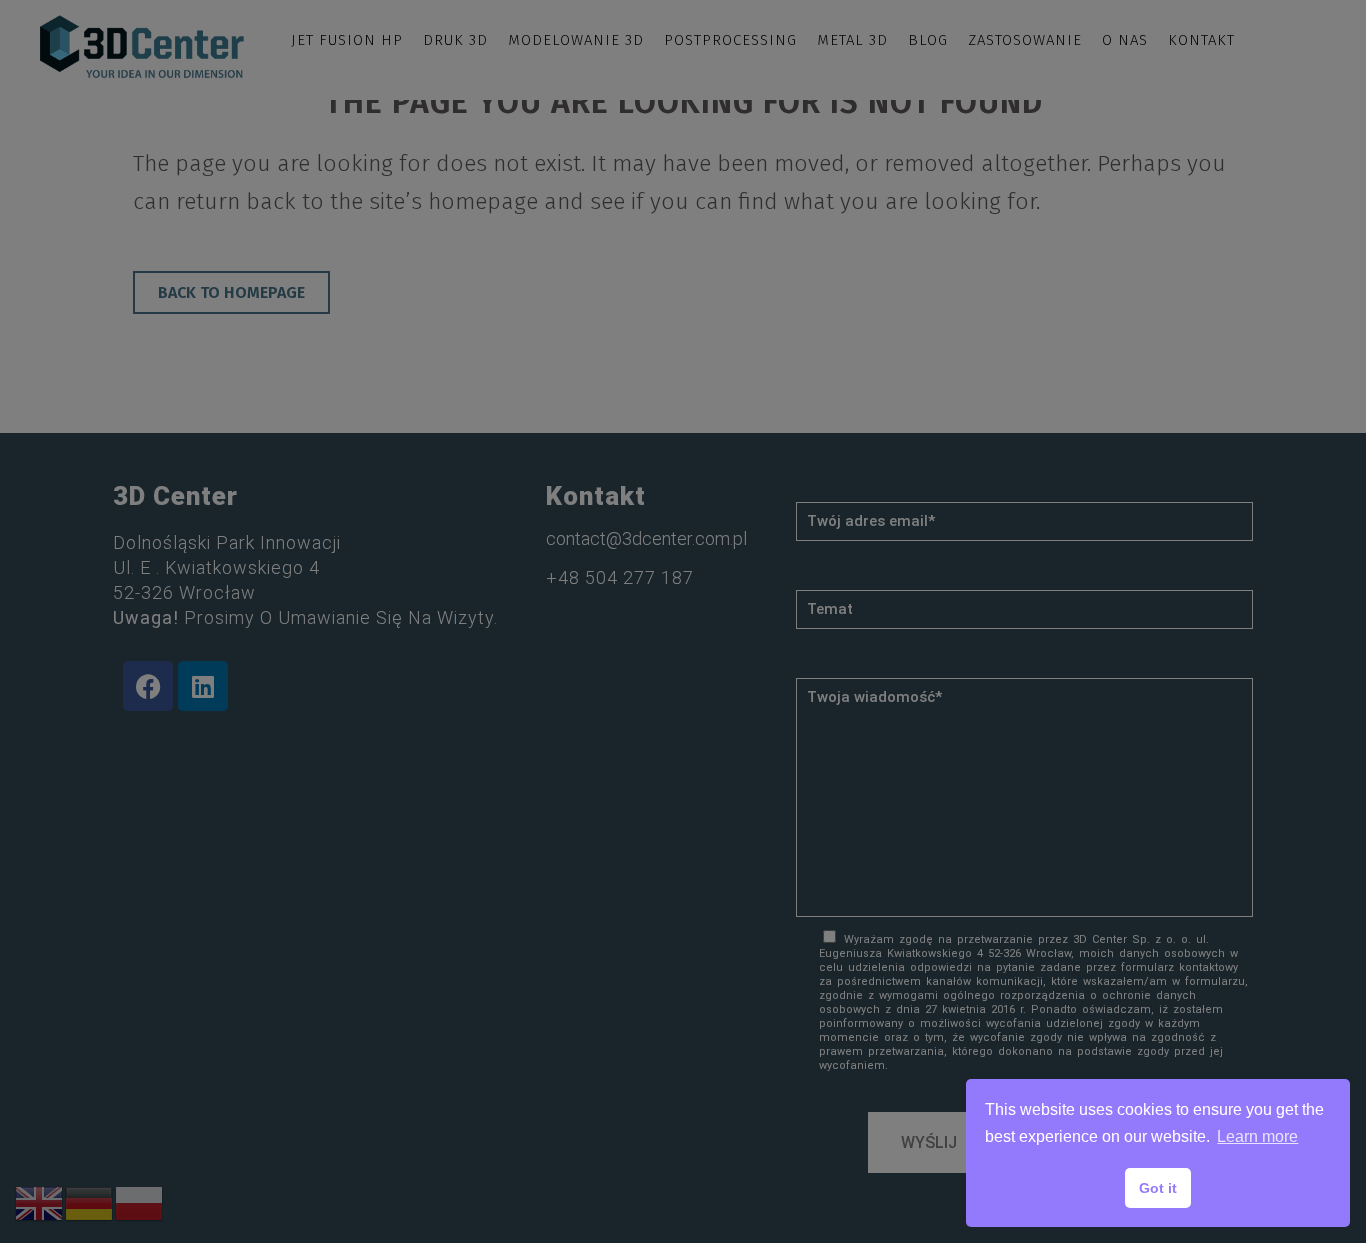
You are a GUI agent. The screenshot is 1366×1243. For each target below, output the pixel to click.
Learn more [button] (1257, 1136)
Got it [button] (1158, 1188)
